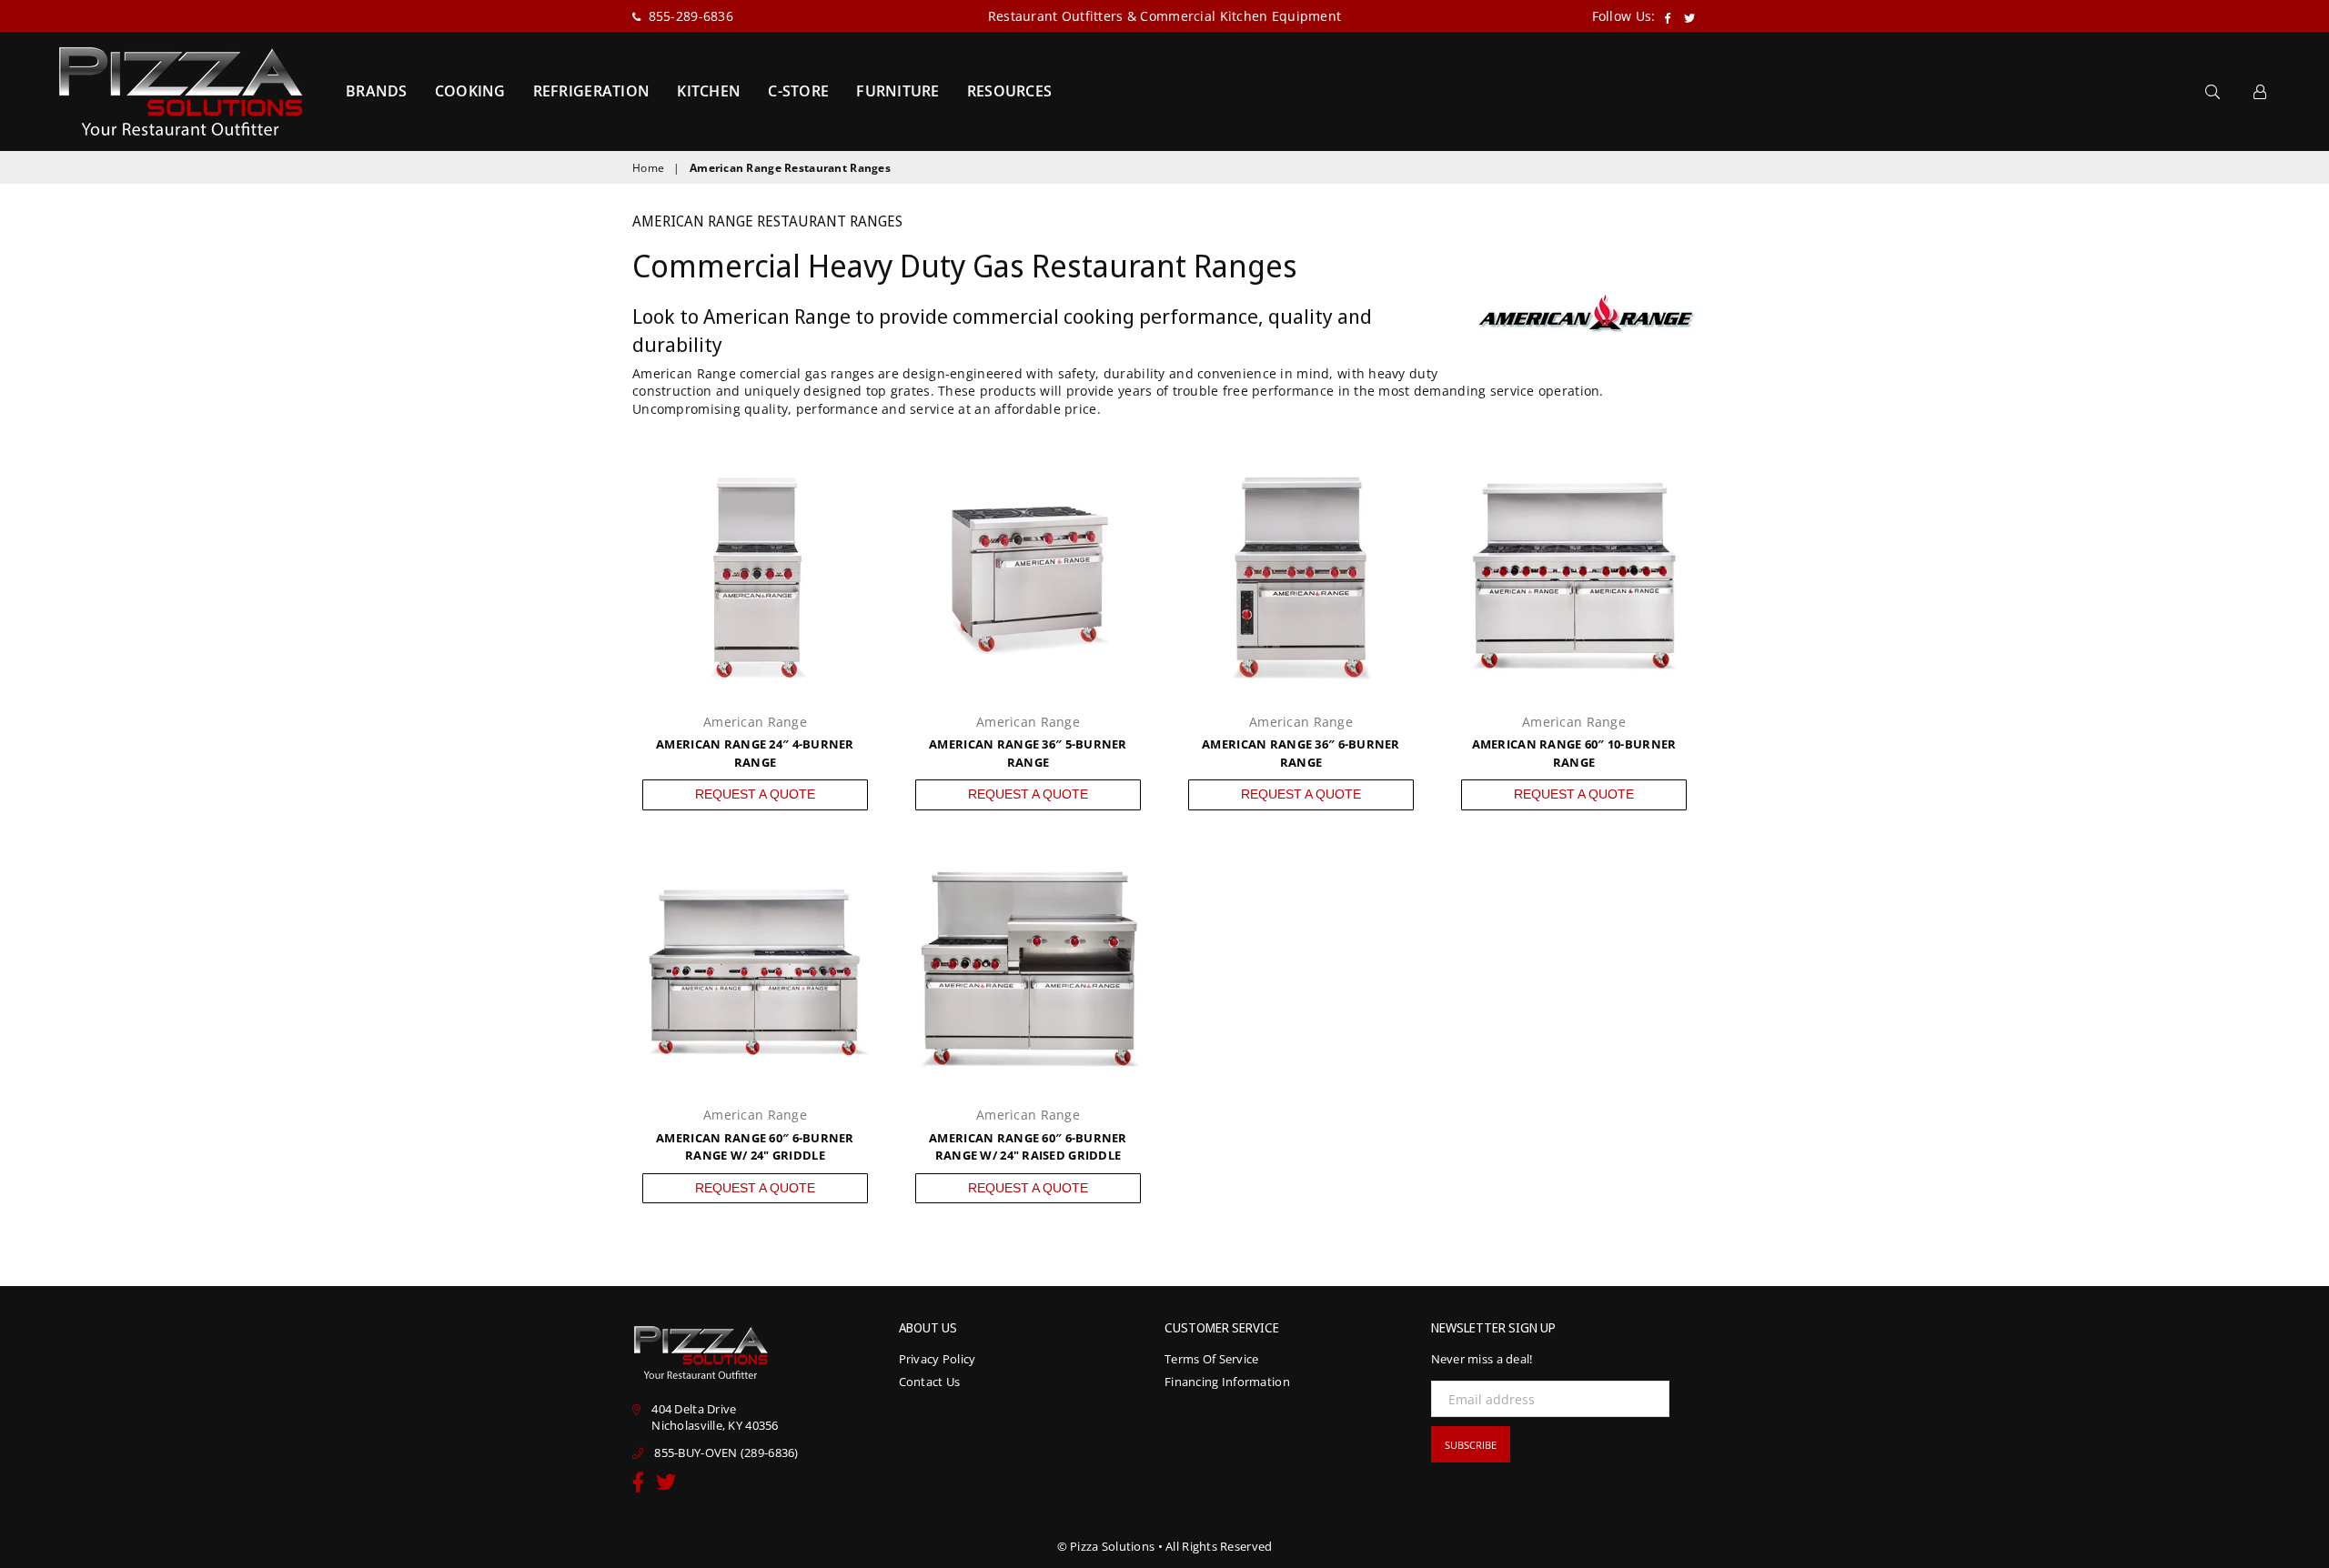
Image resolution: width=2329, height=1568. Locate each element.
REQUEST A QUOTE (755, 794)
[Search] (2213, 91)
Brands (377, 91)
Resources (1010, 91)
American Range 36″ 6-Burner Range (1301, 753)
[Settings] (2260, 91)
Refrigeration (592, 91)
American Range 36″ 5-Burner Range (1028, 753)
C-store (798, 91)
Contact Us (930, 1382)
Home (648, 168)
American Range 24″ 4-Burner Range (755, 753)
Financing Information (1227, 1382)
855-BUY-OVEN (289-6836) (726, 1452)
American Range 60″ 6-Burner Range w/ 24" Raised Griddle (1028, 1147)
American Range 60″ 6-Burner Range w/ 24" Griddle (755, 1147)
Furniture (898, 91)
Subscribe (1471, 1445)
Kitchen (709, 91)
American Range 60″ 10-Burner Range (1574, 753)
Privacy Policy (938, 1359)
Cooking (470, 91)
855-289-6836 (689, 16)
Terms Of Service (1211, 1359)
